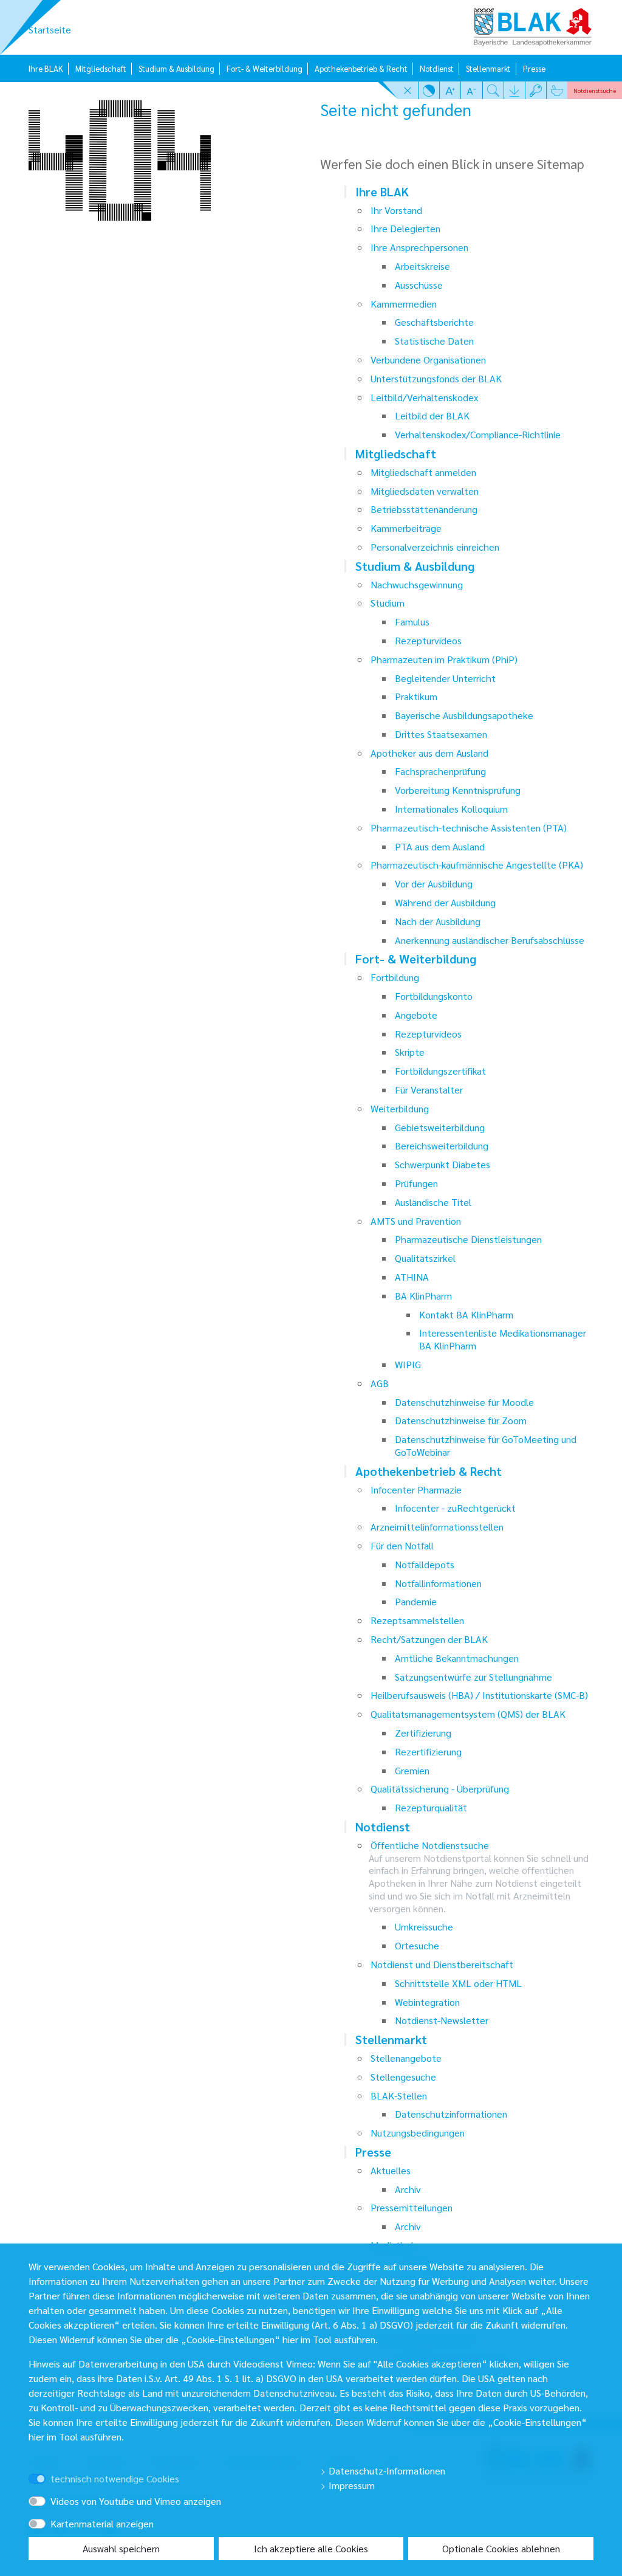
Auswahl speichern (121, 2548)
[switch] (54, 2468)
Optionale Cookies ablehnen (501, 2548)
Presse (534, 68)
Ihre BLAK (46, 68)
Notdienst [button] (595, 90)
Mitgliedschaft (101, 68)
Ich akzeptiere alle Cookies (311, 2548)
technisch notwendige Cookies (115, 2478)
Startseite (50, 29)
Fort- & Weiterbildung (265, 68)
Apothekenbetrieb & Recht (361, 68)
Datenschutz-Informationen (386, 2471)
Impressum (350, 2485)
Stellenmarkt (488, 68)
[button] (408, 90)
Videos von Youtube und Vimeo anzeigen (136, 2501)
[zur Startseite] (533, 23)
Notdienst (437, 68)
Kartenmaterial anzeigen (102, 2523)
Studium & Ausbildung (176, 68)
